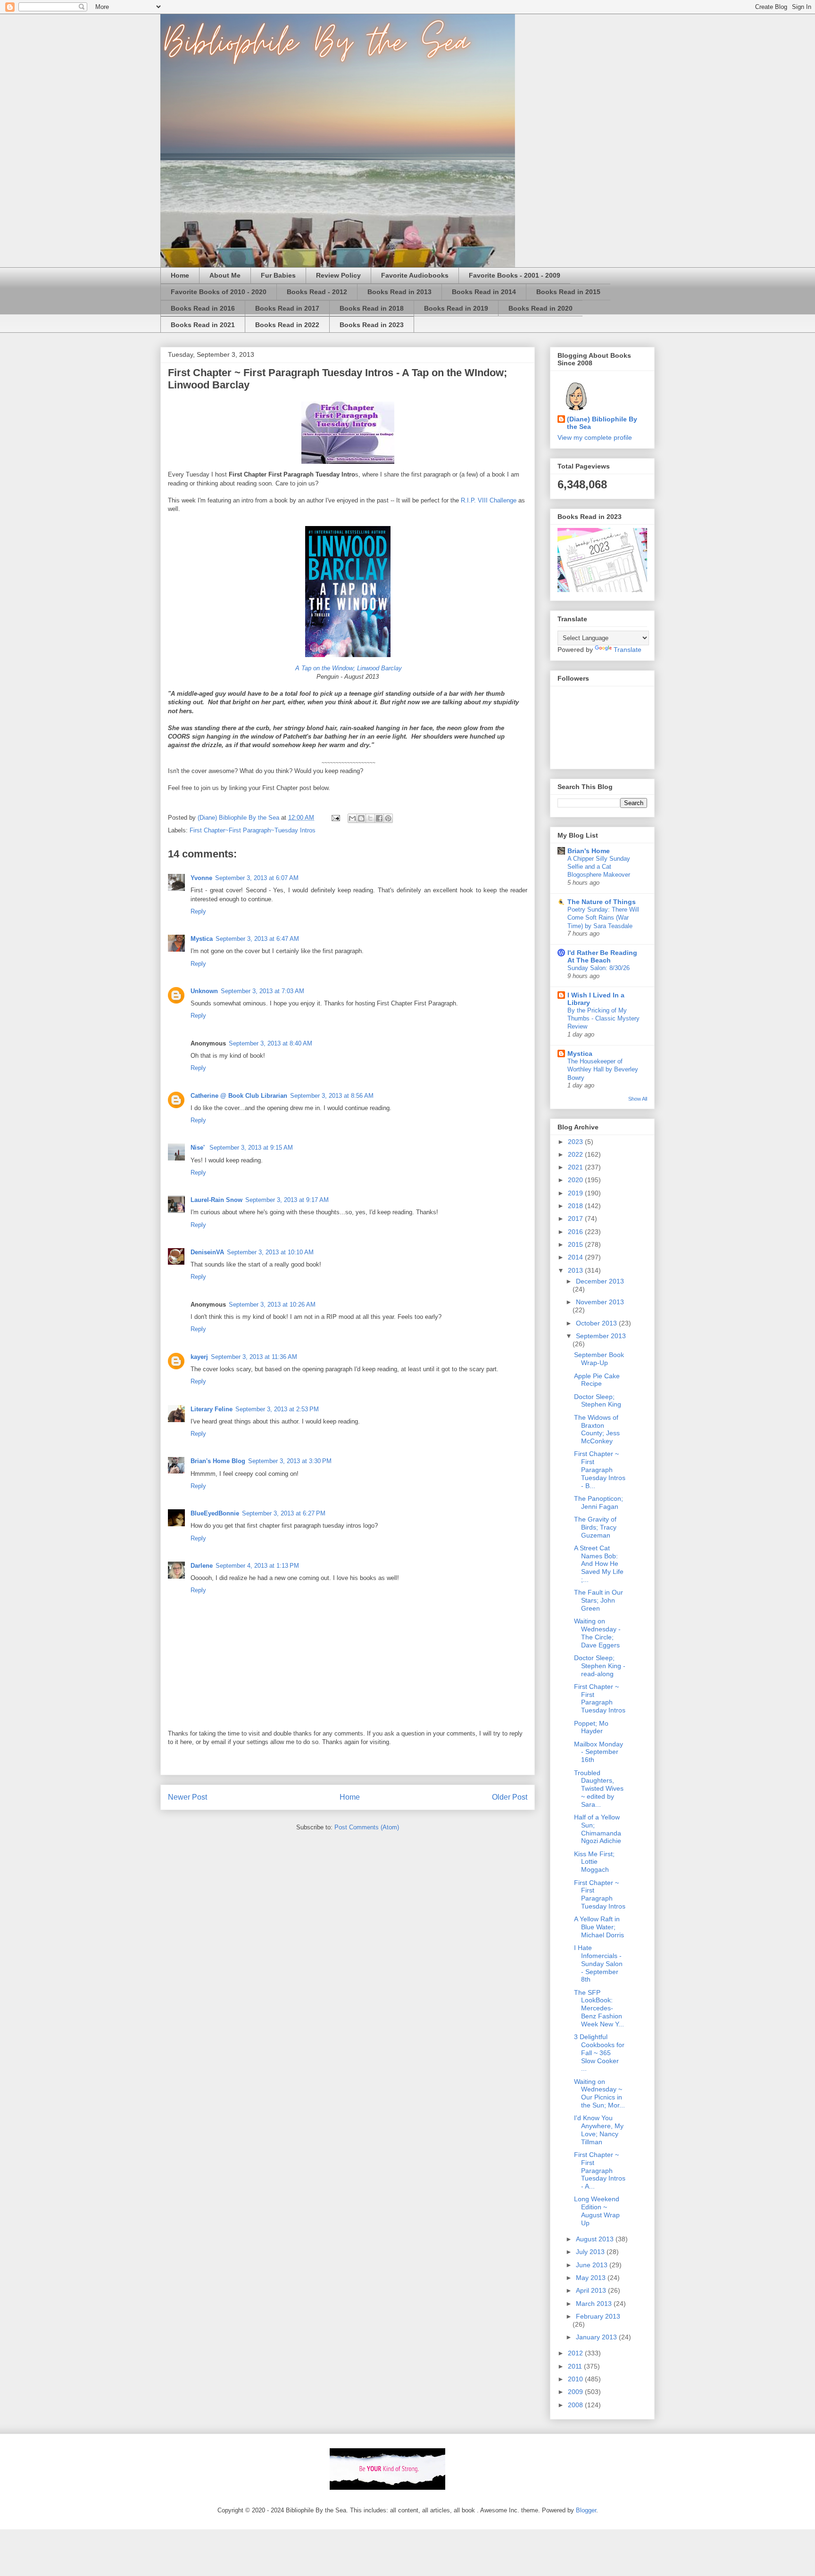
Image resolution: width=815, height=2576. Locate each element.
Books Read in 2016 (203, 308)
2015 (576, 1244)
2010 (576, 2379)
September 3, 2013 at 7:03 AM (262, 991)
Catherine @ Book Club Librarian (239, 1096)
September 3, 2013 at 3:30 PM (290, 1461)
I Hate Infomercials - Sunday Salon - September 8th (598, 1963)
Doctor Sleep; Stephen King (598, 1401)
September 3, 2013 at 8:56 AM (332, 1096)
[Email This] (352, 818)
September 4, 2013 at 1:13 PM (257, 1566)
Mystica (202, 939)
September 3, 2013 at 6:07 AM (257, 878)
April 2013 (592, 2290)
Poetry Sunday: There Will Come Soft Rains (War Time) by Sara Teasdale (603, 918)
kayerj (199, 1357)
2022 (576, 1154)
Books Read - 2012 (317, 292)
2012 (576, 2353)
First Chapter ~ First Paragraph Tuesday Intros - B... (600, 1469)
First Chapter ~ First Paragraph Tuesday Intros (600, 1698)
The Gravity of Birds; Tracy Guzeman (595, 1527)
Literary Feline (212, 1409)
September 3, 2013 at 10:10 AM (270, 1252)
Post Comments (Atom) (367, 1827)
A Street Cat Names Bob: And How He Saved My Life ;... (599, 1564)
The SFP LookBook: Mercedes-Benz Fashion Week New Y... (599, 2008)
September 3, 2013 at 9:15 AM (251, 1148)
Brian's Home (589, 851)
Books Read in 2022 (287, 325)
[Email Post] (335, 818)
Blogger (586, 2510)
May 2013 (592, 2278)
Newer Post (187, 1797)
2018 (576, 1206)
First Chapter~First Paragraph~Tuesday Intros (253, 830)
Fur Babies (278, 275)
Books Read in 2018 (372, 308)
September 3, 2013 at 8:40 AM (270, 1043)
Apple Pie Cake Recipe (597, 1380)
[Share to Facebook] (379, 818)
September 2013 (601, 1336)
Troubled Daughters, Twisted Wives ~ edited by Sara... (599, 1789)
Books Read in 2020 (541, 308)
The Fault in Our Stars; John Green (599, 1600)
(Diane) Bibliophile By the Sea (602, 423)
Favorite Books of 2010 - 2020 (219, 292)
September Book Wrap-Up (599, 1359)
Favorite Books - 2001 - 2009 (515, 275)
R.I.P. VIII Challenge (488, 500)
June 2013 (593, 2265)
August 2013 (596, 2239)
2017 (576, 1218)
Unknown (204, 991)
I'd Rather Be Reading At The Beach (602, 956)
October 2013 (597, 1323)
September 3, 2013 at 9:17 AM (287, 1200)
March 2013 (595, 2304)
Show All (638, 1099)
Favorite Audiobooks (415, 275)
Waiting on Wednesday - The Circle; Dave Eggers (597, 1633)
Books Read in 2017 (287, 308)
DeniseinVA (207, 1252)
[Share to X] (370, 818)
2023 (576, 1142)
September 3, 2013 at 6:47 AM (257, 939)
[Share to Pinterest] (388, 818)
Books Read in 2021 (203, 325)
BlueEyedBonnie (215, 1513)
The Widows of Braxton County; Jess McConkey (597, 1429)
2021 (576, 1167)
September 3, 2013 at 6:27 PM (284, 1513)
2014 (576, 1257)
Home (180, 275)
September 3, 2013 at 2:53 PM (277, 1409)
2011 (576, 2366)
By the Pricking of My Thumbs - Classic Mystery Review (603, 1019)
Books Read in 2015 (568, 292)
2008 (576, 2405)
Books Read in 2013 (399, 292)
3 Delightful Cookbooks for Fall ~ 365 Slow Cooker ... (599, 2053)
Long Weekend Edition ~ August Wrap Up (597, 2211)
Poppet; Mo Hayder (591, 1727)
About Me (225, 275)
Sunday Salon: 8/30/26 (599, 968)
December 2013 (600, 1281)
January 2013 (597, 2337)
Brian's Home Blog (218, 1461)
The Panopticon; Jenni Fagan (599, 1502)
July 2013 (591, 2252)
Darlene (202, 1566)
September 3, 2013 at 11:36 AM (254, 1357)
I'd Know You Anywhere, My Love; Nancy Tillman (599, 2130)
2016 (576, 1232)
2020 (576, 1180)
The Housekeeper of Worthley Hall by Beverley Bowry (603, 1070)
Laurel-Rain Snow (216, 1200)
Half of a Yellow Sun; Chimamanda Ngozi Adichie (598, 1829)
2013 (576, 1270)
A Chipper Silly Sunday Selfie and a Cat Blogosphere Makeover (599, 867)
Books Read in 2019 (456, 308)
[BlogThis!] (361, 818)
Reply (198, 911)
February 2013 (598, 2316)
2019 (576, 1193)
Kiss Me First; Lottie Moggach (594, 1862)
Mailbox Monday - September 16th (599, 1752)
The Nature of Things (602, 902)
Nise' (199, 1148)
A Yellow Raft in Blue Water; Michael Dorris (599, 1927)
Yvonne (201, 878)
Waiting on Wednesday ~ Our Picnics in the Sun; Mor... (599, 2093)
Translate (628, 650)
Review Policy (338, 275)
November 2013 (600, 1302)
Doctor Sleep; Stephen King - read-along (600, 1666)
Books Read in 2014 (484, 292)
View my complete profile (595, 437)
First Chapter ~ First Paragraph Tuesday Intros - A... (600, 2170)
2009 (576, 2392)
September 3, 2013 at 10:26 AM (272, 1304)
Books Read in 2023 (372, 325)
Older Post (510, 1797)
